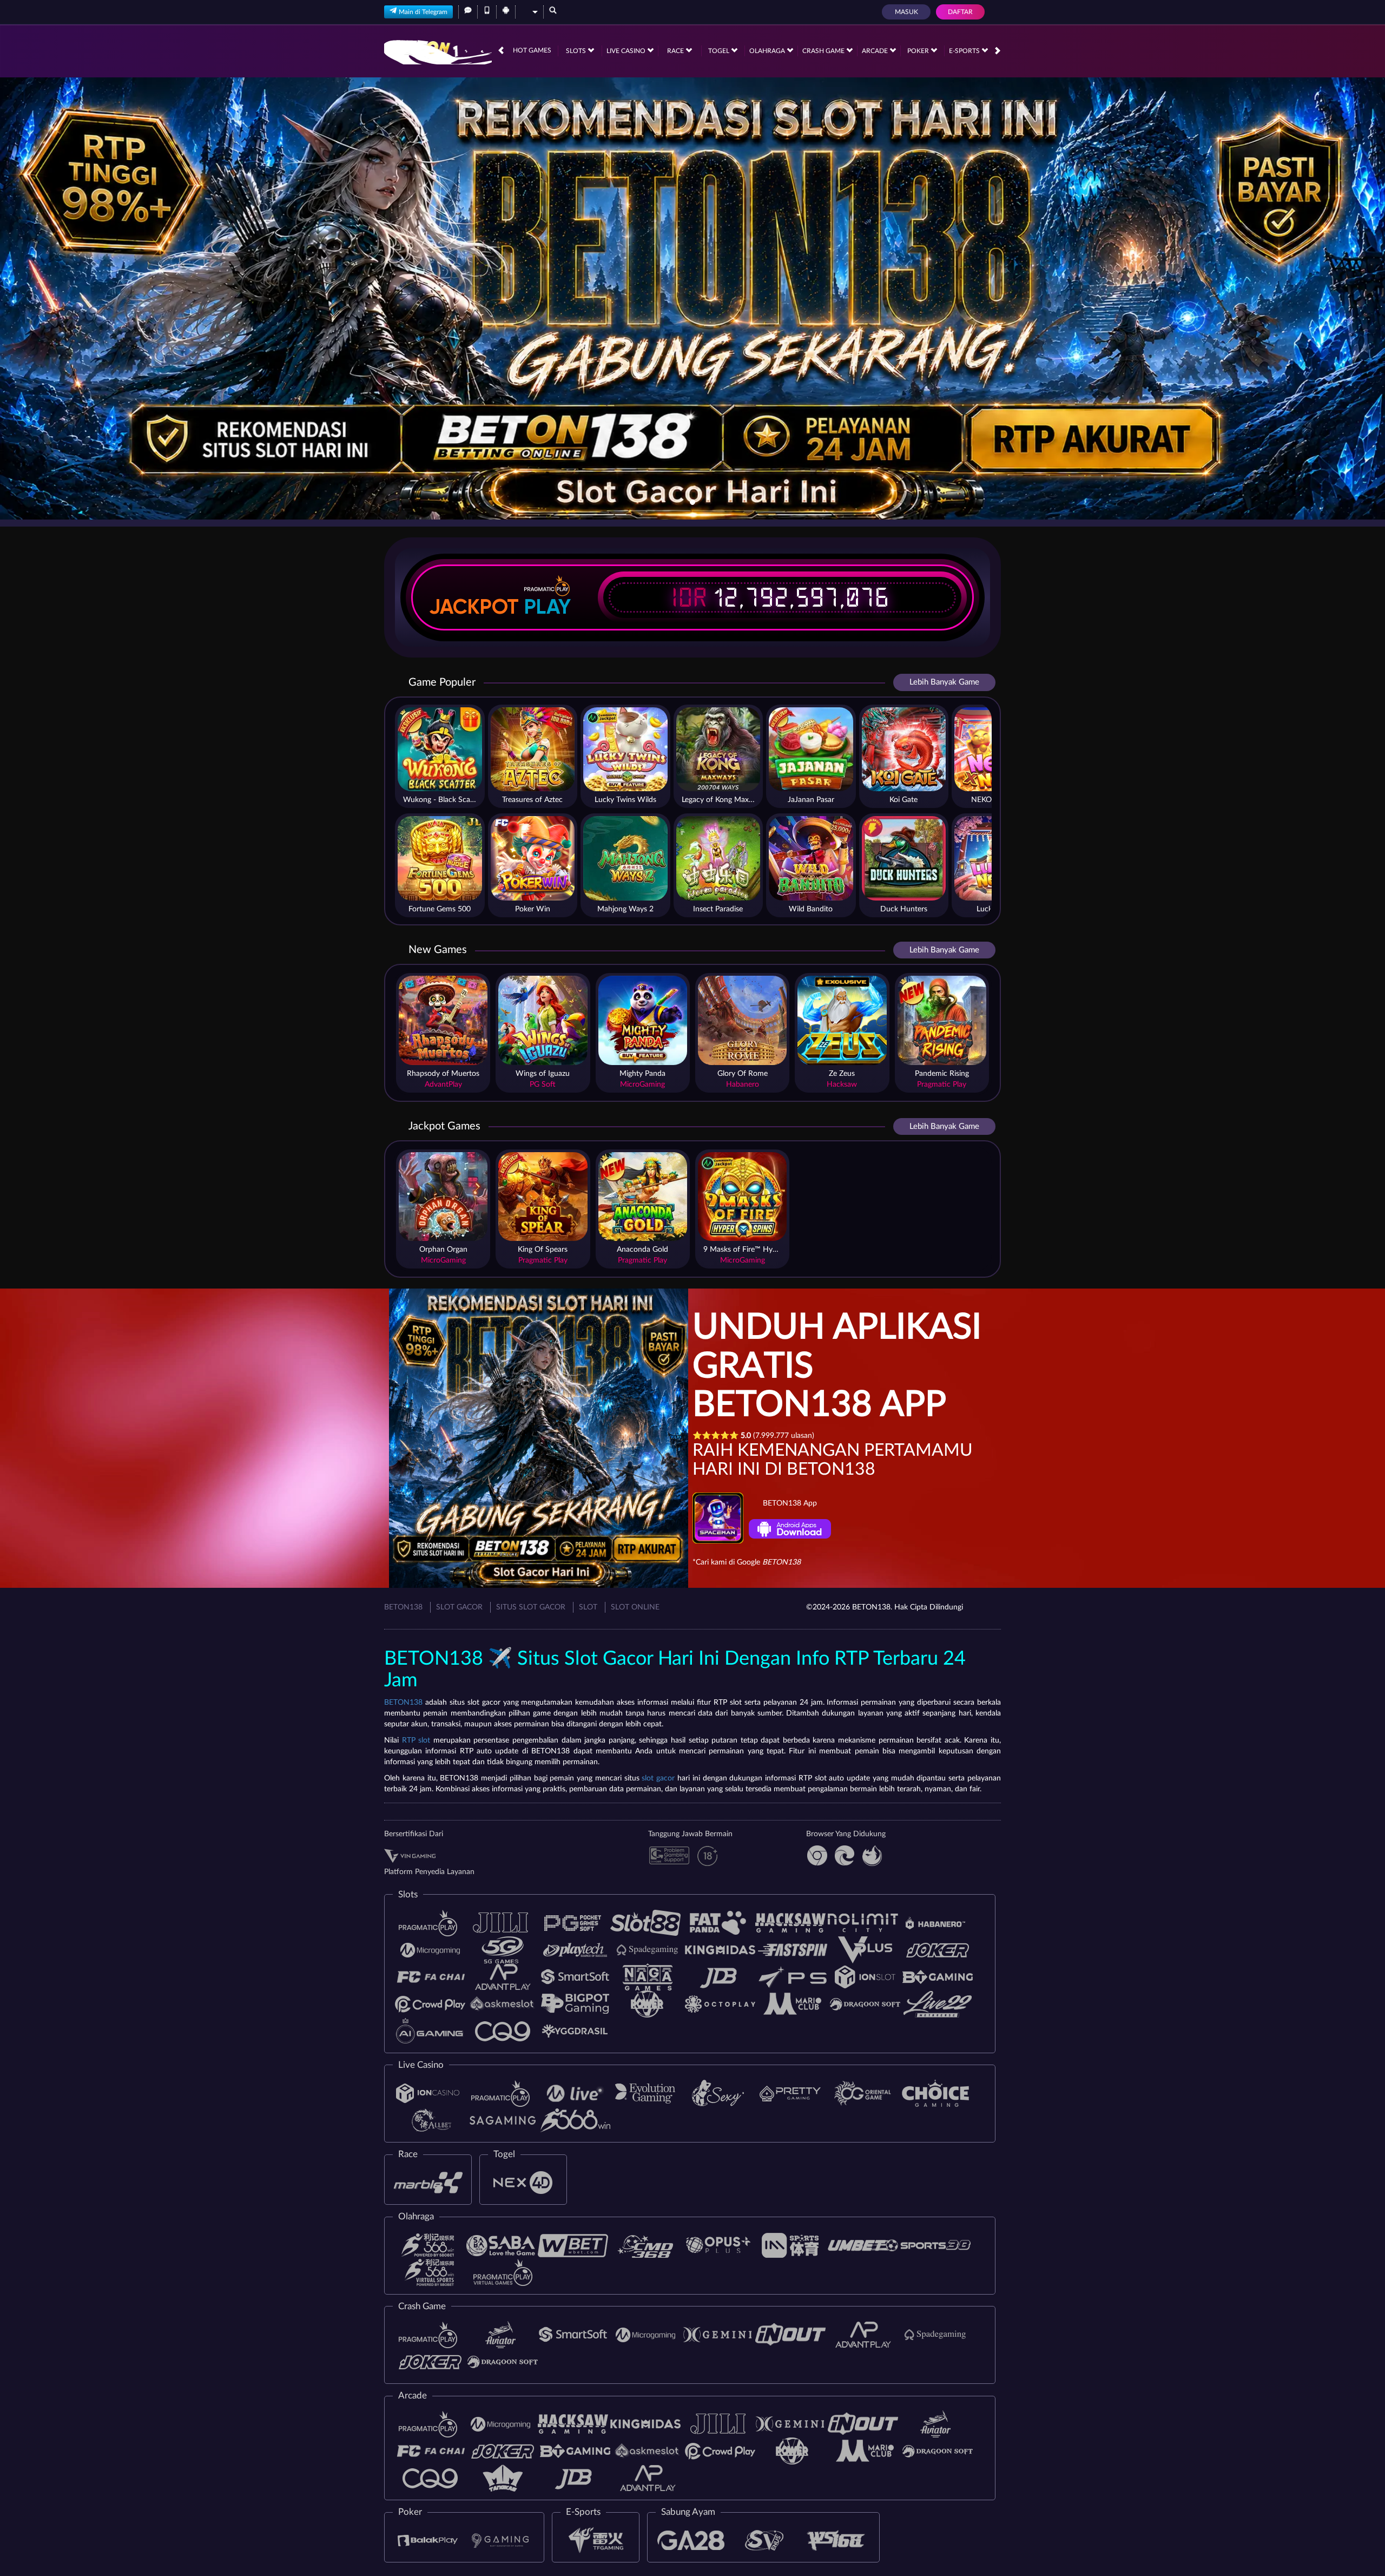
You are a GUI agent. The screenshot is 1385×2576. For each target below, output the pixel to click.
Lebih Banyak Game (944, 682)
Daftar (960, 12)
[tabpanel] (692, 298)
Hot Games (532, 50)
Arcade (876, 51)
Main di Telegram (423, 12)
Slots (577, 51)
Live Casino (627, 51)
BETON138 (403, 1607)
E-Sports (965, 51)
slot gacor (658, 1778)
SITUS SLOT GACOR (531, 1607)
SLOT (588, 1607)
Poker (919, 51)
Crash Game (824, 51)
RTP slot (416, 1740)
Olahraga (768, 51)
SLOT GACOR (459, 1607)
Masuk (906, 12)
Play (548, 607)
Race (676, 51)
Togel (720, 51)
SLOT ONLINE (635, 1607)
